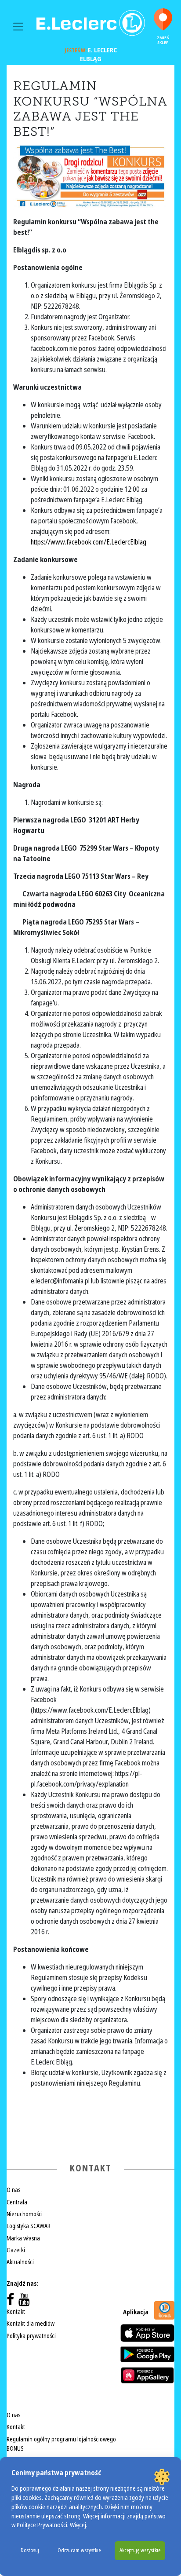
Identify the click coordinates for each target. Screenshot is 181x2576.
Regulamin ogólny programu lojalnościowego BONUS (61, 2444)
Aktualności (20, 2262)
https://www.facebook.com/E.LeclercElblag (89, 542)
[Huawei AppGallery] (147, 2375)
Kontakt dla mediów (31, 2324)
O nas (13, 2190)
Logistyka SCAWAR (29, 2226)
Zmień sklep (163, 40)
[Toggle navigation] (18, 27)
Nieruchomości (25, 2214)
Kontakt (16, 2312)
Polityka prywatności (31, 2336)
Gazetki (16, 2250)
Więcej (78, 2525)
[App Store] (147, 2333)
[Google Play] (147, 2354)
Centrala (17, 2202)
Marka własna (23, 2238)
